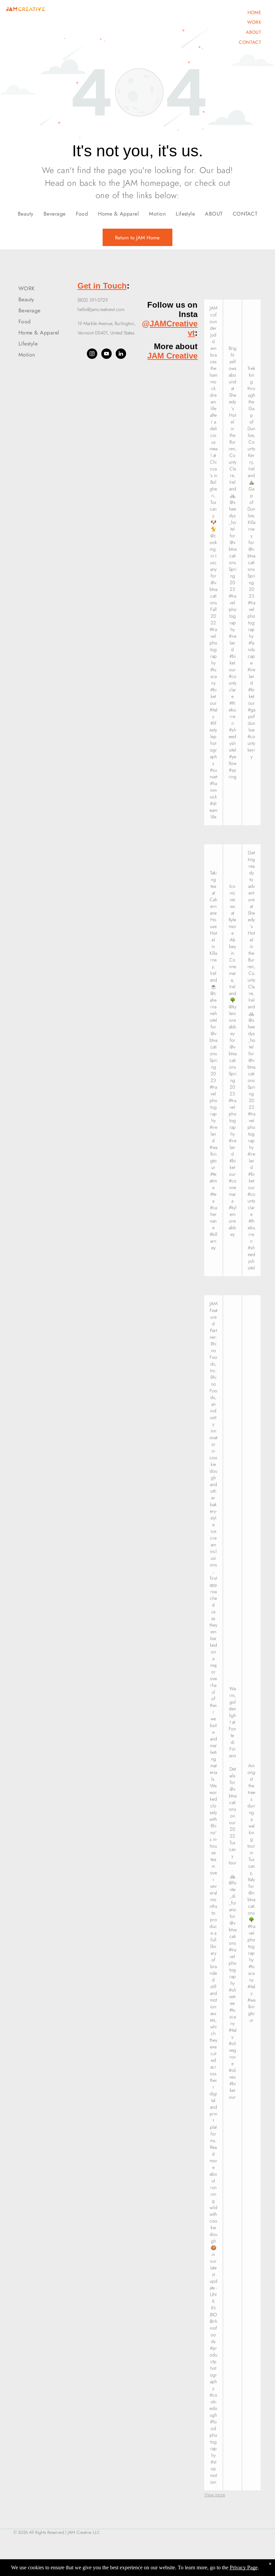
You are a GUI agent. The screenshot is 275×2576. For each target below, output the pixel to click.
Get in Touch (102, 286)
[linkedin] (121, 355)
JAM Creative (172, 356)
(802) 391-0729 (93, 300)
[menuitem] (255, 12)
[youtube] (106, 355)
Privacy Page (244, 2567)
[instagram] (92, 355)
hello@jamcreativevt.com (101, 309)
